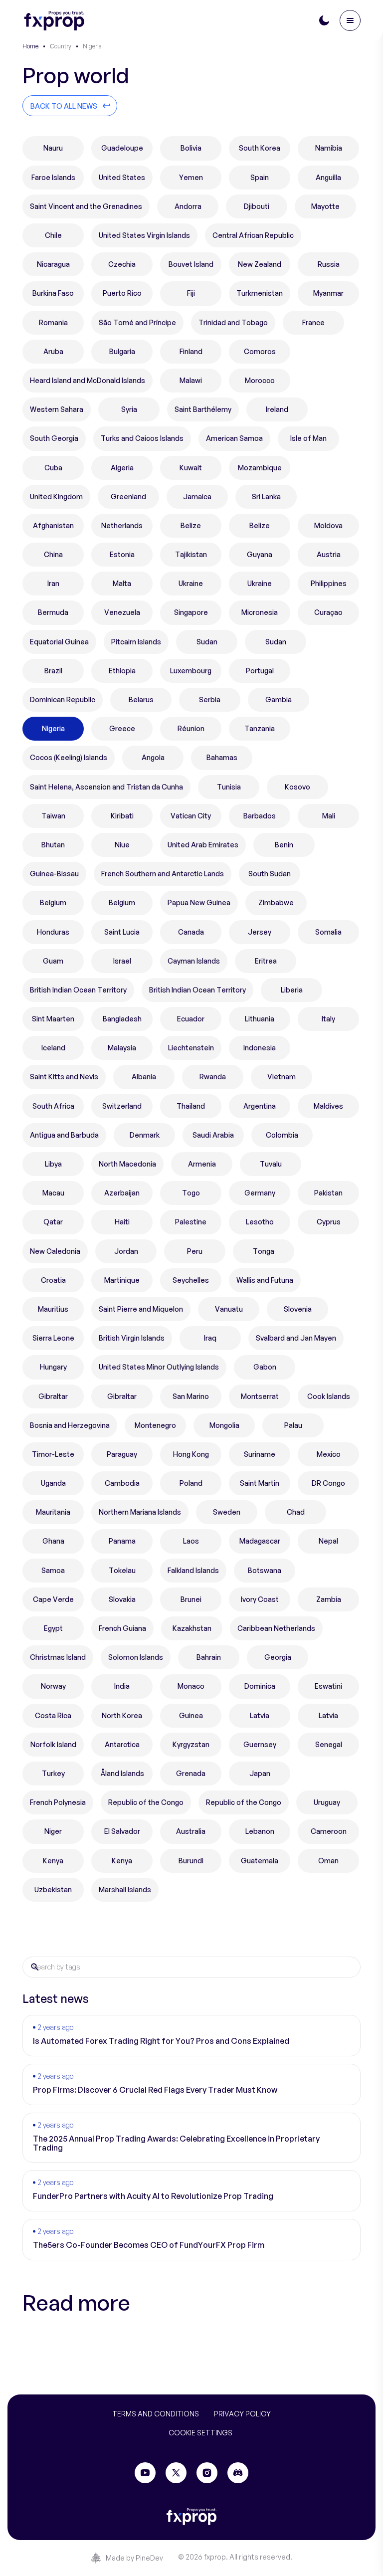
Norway (53, 1686)
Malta (122, 583)
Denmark (145, 1135)
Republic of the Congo (146, 1802)
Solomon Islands (136, 1657)
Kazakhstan (192, 1628)
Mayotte (325, 206)
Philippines (329, 583)
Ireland (277, 409)
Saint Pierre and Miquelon (141, 1309)
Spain (260, 177)
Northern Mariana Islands (140, 1512)
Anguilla (328, 177)
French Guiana (122, 1628)
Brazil (53, 671)
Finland (191, 351)
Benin (284, 845)
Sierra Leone (53, 1338)
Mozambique (260, 468)
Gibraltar (53, 1396)
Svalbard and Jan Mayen (296, 1338)
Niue (122, 845)
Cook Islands (329, 1396)
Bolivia (191, 148)
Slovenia (298, 1309)
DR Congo (328, 1483)
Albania (144, 1077)
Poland (191, 1483)
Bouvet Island (191, 264)
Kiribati (122, 816)
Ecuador (191, 1019)
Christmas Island (58, 1657)
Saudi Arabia (213, 1135)
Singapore (191, 612)
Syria (129, 409)
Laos (191, 1541)
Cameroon (329, 1831)
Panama (122, 1541)
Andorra (188, 206)
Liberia (292, 990)
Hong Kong (191, 1454)
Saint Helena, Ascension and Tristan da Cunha (106, 787)
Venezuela (122, 612)
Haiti (122, 1222)
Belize (191, 525)
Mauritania (53, 1512)
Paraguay (122, 1454)
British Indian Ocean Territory (78, 990)
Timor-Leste (53, 1454)
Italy (328, 1019)
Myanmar (328, 293)
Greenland (128, 496)
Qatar (53, 1222)
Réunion (191, 728)
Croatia (53, 1280)
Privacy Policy (242, 2414)
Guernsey (260, 1744)
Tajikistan (191, 554)
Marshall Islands (125, 1889)
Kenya (53, 1861)
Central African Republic (253, 235)
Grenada (191, 1773)
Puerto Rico (122, 293)
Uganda (53, 1483)
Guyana (260, 554)
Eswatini (328, 1686)
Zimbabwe (276, 902)
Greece (122, 728)
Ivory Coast (260, 1599)
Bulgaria (122, 351)
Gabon (265, 1367)
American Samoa (234, 438)
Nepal (328, 1541)
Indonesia (260, 1048)
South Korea (260, 148)
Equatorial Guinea (59, 642)
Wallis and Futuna (265, 1280)
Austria (329, 554)
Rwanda (213, 1077)
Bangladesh (122, 1019)
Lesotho (260, 1222)
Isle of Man (308, 438)
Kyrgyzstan (191, 1744)
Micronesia (260, 612)
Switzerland (122, 1106)
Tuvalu (271, 1164)
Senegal (329, 1744)
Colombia (282, 1135)
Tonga (264, 1251)
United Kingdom (56, 496)
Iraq (210, 1338)
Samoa (53, 1570)
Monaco (191, 1686)
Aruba (53, 351)
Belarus (141, 699)
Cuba (53, 468)
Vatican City (191, 816)
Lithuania (260, 1019)
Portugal (260, 671)
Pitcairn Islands (136, 642)
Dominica (260, 1686)
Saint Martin (260, 1483)
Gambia (279, 699)
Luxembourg (191, 671)
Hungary (53, 1367)
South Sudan (270, 874)
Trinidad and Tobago (233, 322)
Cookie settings (200, 2433)
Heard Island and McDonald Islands (88, 380)
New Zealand (260, 264)
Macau (53, 1193)
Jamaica (197, 496)
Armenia (202, 1164)
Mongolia (224, 1425)
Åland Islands (122, 1773)
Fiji (191, 293)
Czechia (122, 264)
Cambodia (122, 1483)
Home (30, 46)
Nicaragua (53, 264)
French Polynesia (58, 1802)
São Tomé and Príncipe (137, 322)
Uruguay (327, 1802)
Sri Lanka (266, 496)
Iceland (53, 1048)
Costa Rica (53, 1715)
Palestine (191, 1222)
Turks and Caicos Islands (142, 438)
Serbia (210, 699)
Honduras (53, 932)
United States (122, 177)
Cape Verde (53, 1599)
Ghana (53, 1541)
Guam (53, 961)
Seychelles (191, 1280)
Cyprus (329, 1222)
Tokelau (122, 1570)
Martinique (122, 1280)
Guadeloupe (122, 148)
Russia (329, 264)
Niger (53, 1831)
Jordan (126, 1251)
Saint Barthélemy (203, 409)
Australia (191, 1831)
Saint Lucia (122, 932)
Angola (153, 757)
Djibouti (257, 206)
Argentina (260, 1106)
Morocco (260, 380)
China (53, 554)
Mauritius (53, 1309)
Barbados (260, 816)
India (122, 1686)
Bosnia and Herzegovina (70, 1425)
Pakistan (328, 1193)
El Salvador (122, 1831)
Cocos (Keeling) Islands (69, 757)
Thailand (191, 1106)
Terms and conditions (156, 2414)
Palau (293, 1425)
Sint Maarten (53, 1019)
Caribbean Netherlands (276, 1628)
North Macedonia (127, 1164)
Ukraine (191, 583)
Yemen (191, 177)
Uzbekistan (53, 1889)
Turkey (53, 1773)
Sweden (227, 1512)
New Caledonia (55, 1251)
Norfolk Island (53, 1744)
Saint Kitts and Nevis (64, 1077)
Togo (191, 1193)
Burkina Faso (53, 293)
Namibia (329, 148)
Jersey (260, 932)
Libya (53, 1164)
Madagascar (260, 1541)
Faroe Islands (53, 177)
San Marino (191, 1396)
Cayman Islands (194, 961)
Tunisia (229, 787)
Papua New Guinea (199, 902)
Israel (122, 961)
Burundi (191, 1861)
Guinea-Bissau (54, 874)
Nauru (53, 148)
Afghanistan (53, 525)
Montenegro (155, 1425)
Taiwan (53, 816)
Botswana (265, 1570)
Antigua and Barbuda (64, 1135)
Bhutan (53, 845)
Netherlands (122, 525)
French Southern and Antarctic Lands (163, 874)
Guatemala (260, 1861)
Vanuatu (229, 1309)
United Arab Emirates (203, 845)
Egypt (53, 1628)
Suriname (260, 1454)
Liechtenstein (191, 1048)
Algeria (122, 468)
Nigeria (53, 728)
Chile (53, 235)
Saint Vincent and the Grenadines (86, 206)
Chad (296, 1512)
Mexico (329, 1454)
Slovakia (122, 1599)
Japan (260, 1773)
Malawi (191, 380)
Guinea (191, 1715)
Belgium (53, 902)
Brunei (191, 1599)
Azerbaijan (122, 1193)
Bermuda (53, 612)
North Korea (122, 1715)
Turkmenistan (260, 293)
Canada (191, 932)
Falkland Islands (193, 1570)
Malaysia (122, 1048)
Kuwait (191, 468)
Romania (53, 322)
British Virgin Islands (132, 1338)
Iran (53, 583)
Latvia (260, 1715)
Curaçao (328, 612)
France (313, 322)
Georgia (278, 1657)
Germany (260, 1193)
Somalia (328, 932)
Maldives (328, 1106)
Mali (329, 816)
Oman (328, 1861)
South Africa (53, 1106)
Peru (195, 1251)
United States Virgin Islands (144, 235)
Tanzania (260, 728)
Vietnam (282, 1077)
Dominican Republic (63, 699)
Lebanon (260, 1831)
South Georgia (54, 438)
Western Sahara (57, 409)
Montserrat (260, 1396)
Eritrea (266, 961)
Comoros (260, 351)
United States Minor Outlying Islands (159, 1367)
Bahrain (209, 1657)
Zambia (329, 1599)
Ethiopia (122, 671)
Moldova (328, 525)
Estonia (122, 554)
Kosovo (297, 787)
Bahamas (222, 757)
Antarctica (122, 1744)
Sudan (207, 642)
